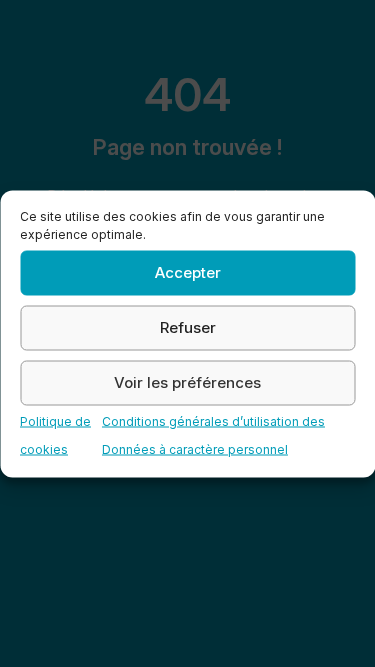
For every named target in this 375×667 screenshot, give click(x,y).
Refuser (188, 327)
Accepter (188, 272)
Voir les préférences (187, 382)
